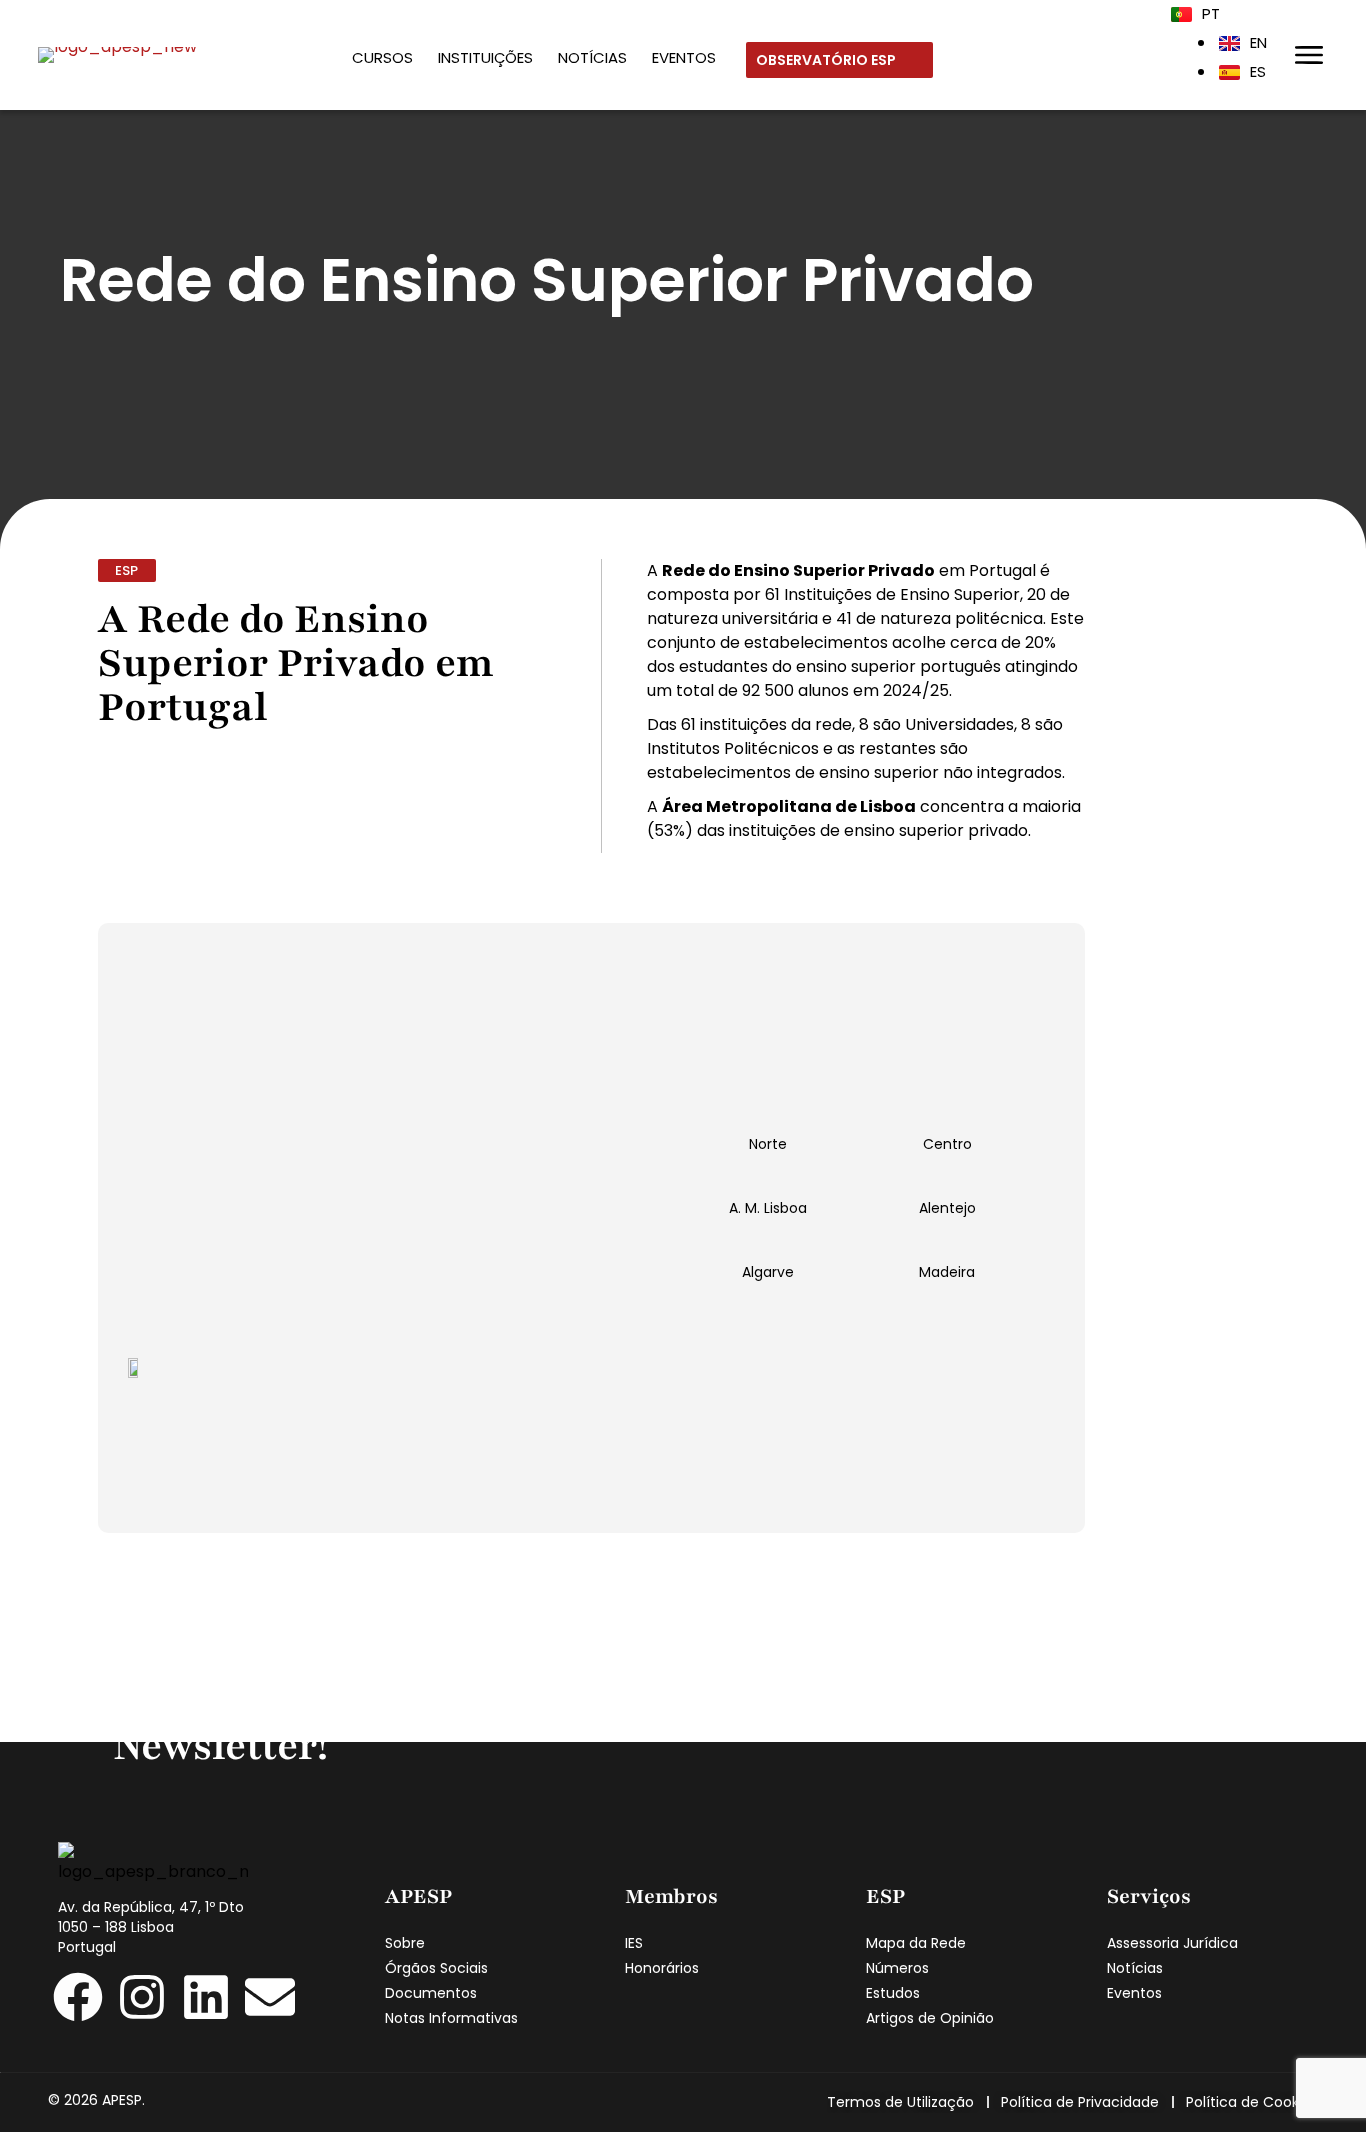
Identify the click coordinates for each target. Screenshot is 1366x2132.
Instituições (485, 57)
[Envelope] (270, 1997)
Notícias (592, 57)
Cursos (382, 57)
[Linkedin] (206, 1997)
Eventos (684, 57)
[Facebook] (78, 1997)
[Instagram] (142, 1997)
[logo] (117, 54)
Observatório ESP (827, 60)
